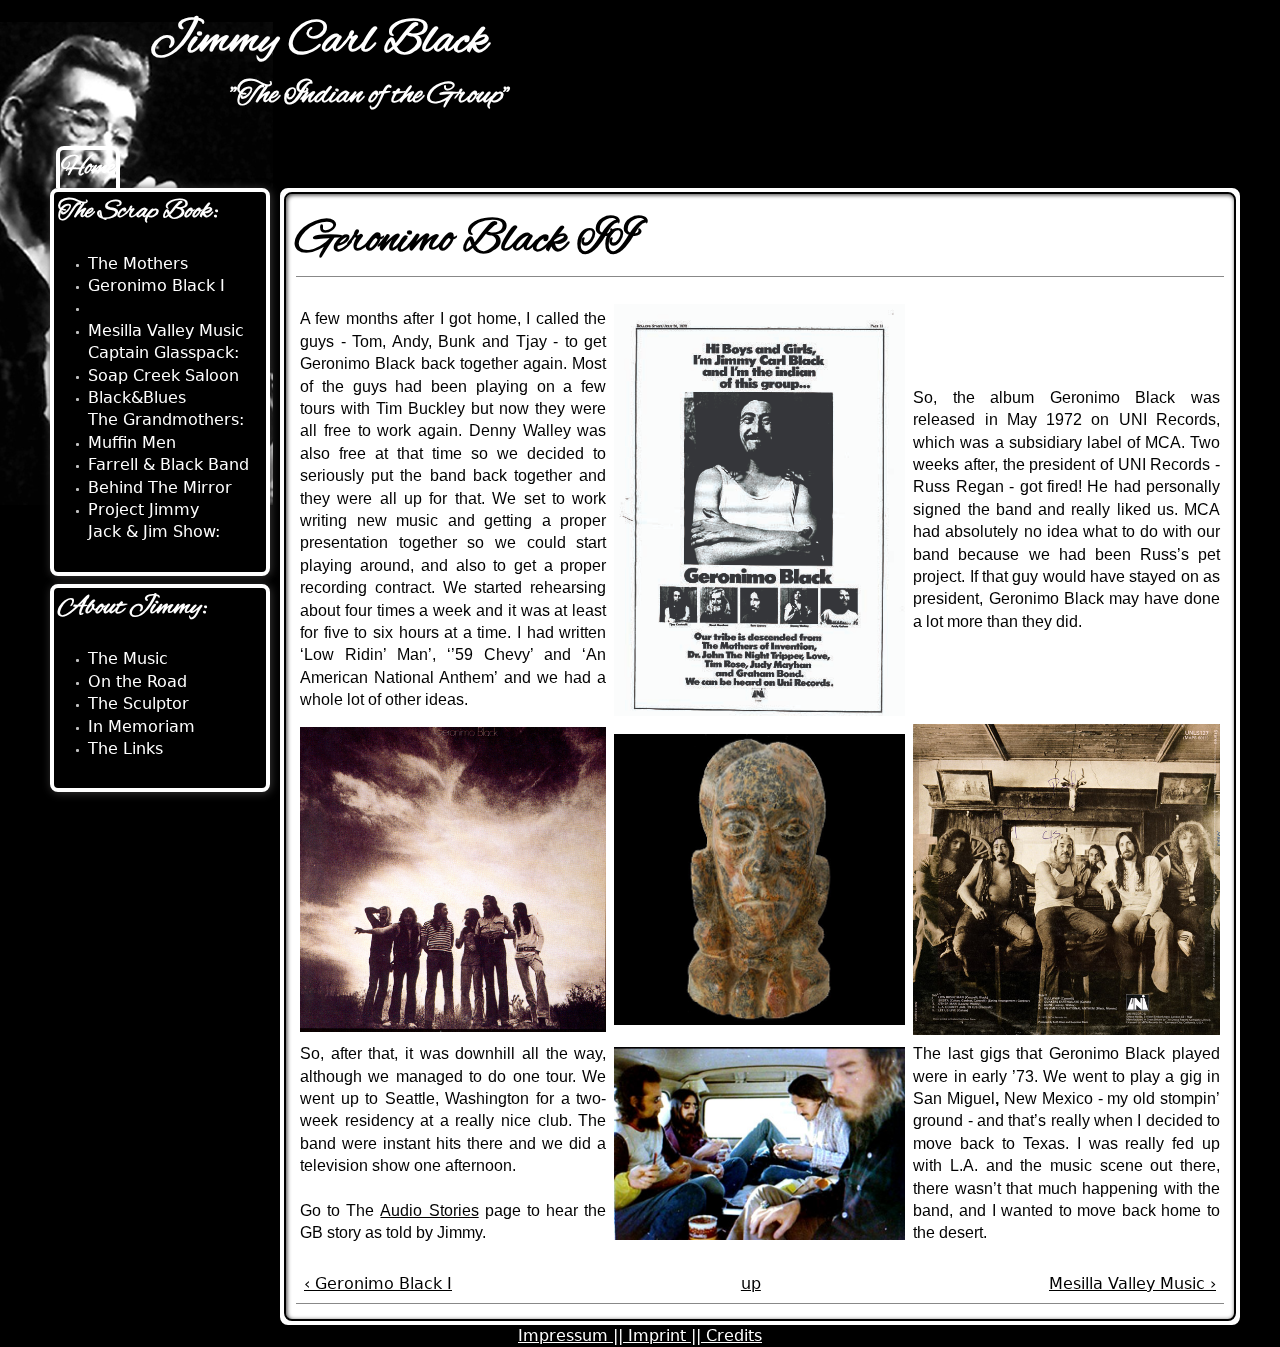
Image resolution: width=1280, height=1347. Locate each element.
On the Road (137, 681)
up (751, 1283)
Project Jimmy (143, 509)
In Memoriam (141, 726)
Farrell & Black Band (168, 464)
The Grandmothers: (166, 419)
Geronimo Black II (159, 307)
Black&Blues (137, 397)
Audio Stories (429, 1210)
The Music (128, 658)
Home (88, 168)
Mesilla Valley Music (166, 330)
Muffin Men (132, 442)
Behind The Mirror (160, 487)
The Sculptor (138, 703)
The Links (125, 748)
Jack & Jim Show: (154, 531)
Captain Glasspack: (163, 352)
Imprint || (667, 1335)
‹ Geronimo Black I (378, 1283)
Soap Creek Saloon (163, 375)
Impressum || (573, 1335)
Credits (734, 1335)
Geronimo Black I (156, 285)
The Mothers (138, 263)
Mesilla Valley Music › (1132, 1283)
